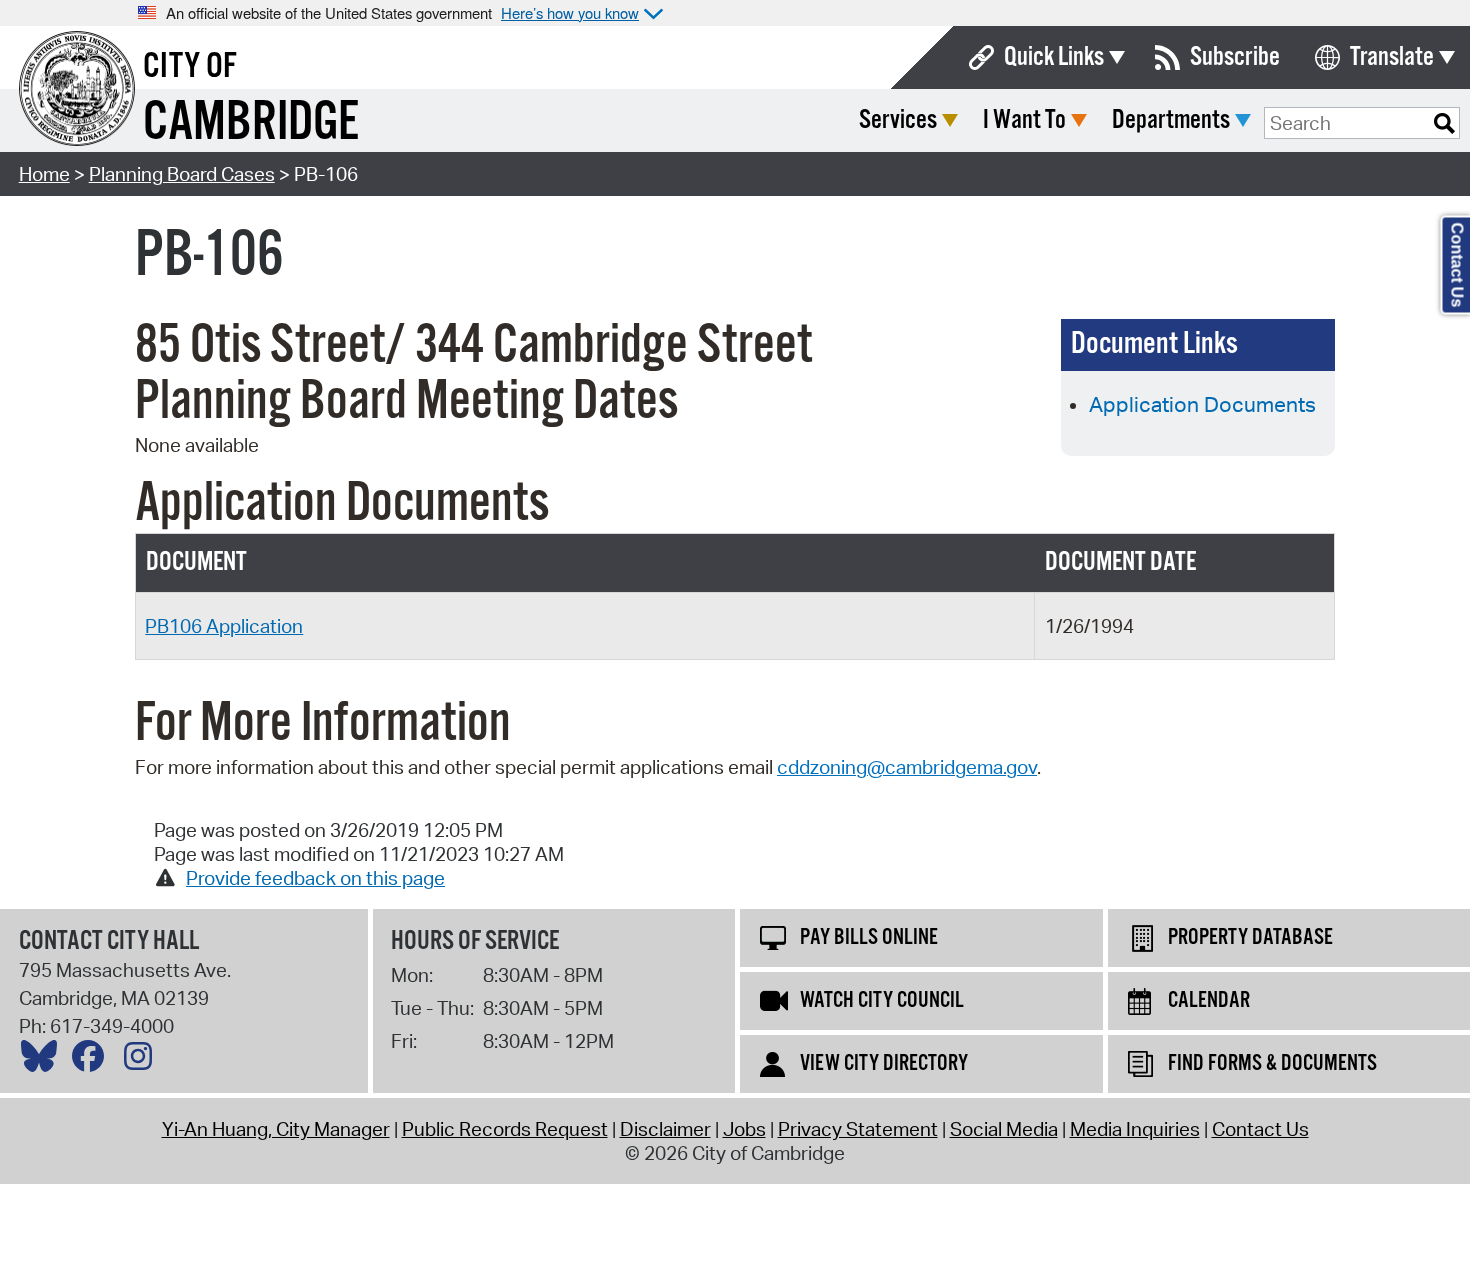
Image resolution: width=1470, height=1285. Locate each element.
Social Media (1004, 1129)
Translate (1392, 57)
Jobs (744, 1129)
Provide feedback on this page (315, 878)
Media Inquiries (1135, 1129)
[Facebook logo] (93, 1061)
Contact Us (1260, 1129)
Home (44, 174)
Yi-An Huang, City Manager (276, 1129)
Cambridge (251, 123)
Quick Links (1054, 57)
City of (190, 67)
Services (898, 120)
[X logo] (44, 1061)
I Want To (1024, 120)
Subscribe (1235, 57)
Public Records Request (505, 1129)
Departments (1171, 120)
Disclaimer (665, 1129)
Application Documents (1202, 404)
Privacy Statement (858, 1129)
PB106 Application (224, 626)
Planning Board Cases (182, 174)
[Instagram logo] (143, 1061)
